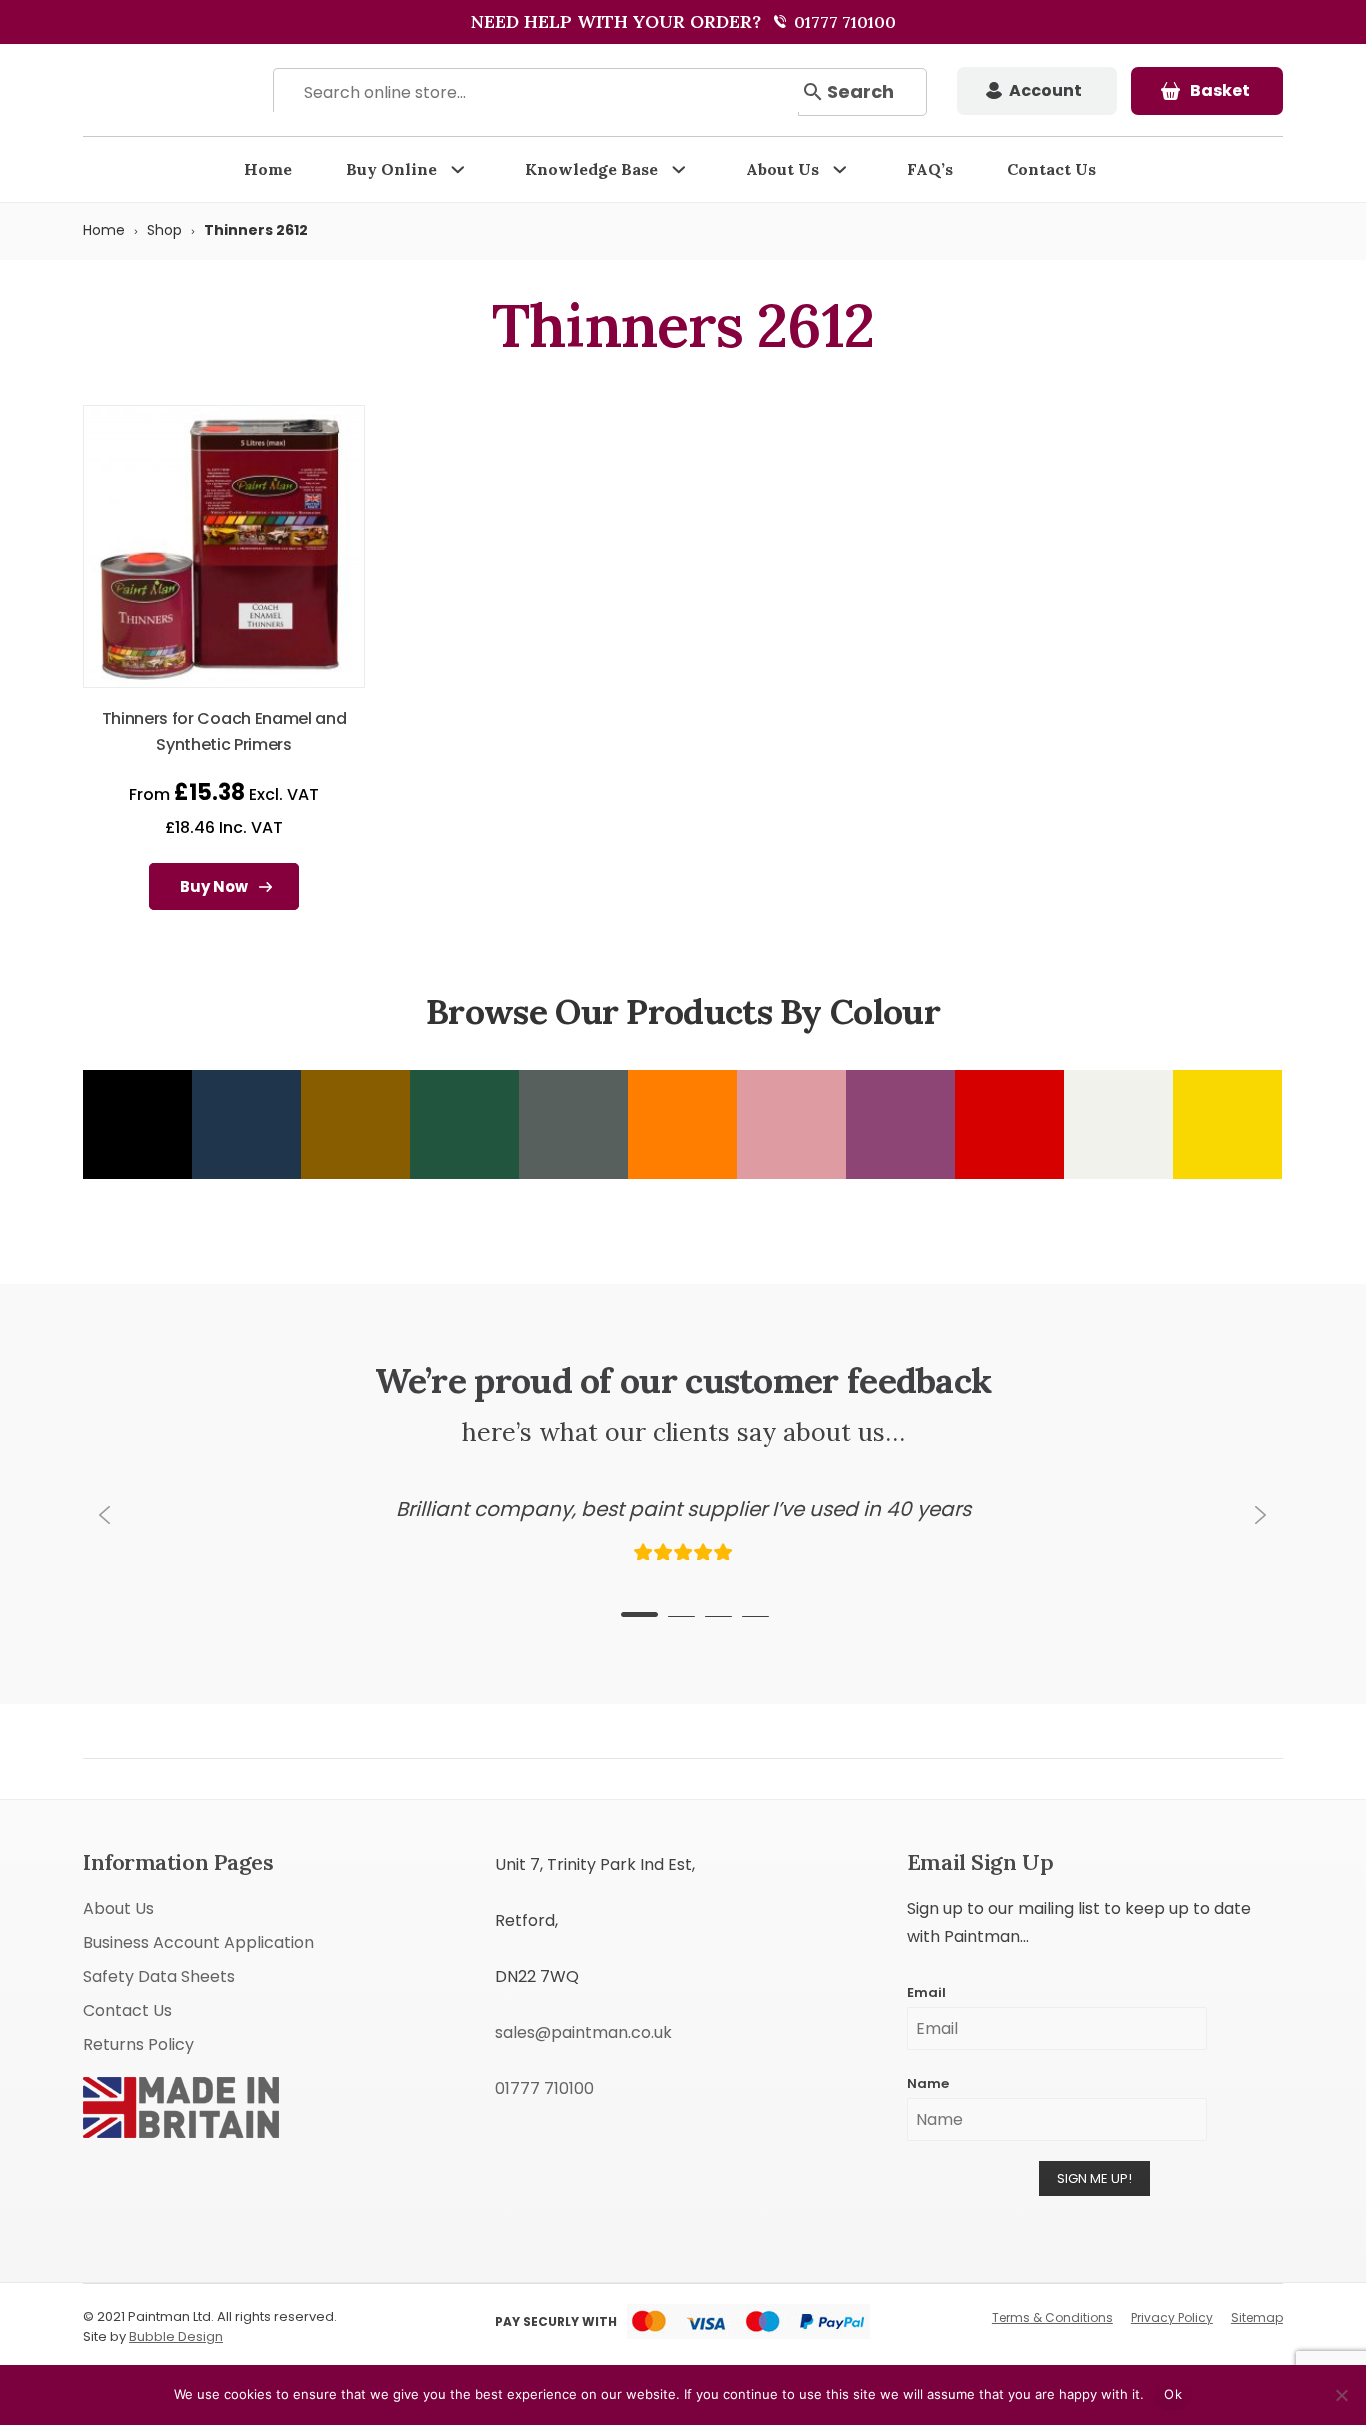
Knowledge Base (591, 169)
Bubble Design (176, 2336)
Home (268, 169)
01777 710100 (843, 22)
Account (1045, 90)
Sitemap (1257, 2317)
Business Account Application (198, 1942)
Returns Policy (138, 2044)
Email (926, 1992)
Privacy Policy (1172, 2317)
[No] (1341, 2395)
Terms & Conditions (1052, 2317)
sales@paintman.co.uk (583, 2032)
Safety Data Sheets (159, 1976)
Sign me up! (1094, 2178)
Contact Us (1051, 169)
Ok (1173, 2394)
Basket (1220, 90)
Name (928, 2083)
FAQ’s (930, 169)
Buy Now (214, 886)
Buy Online (391, 169)
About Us (782, 169)
